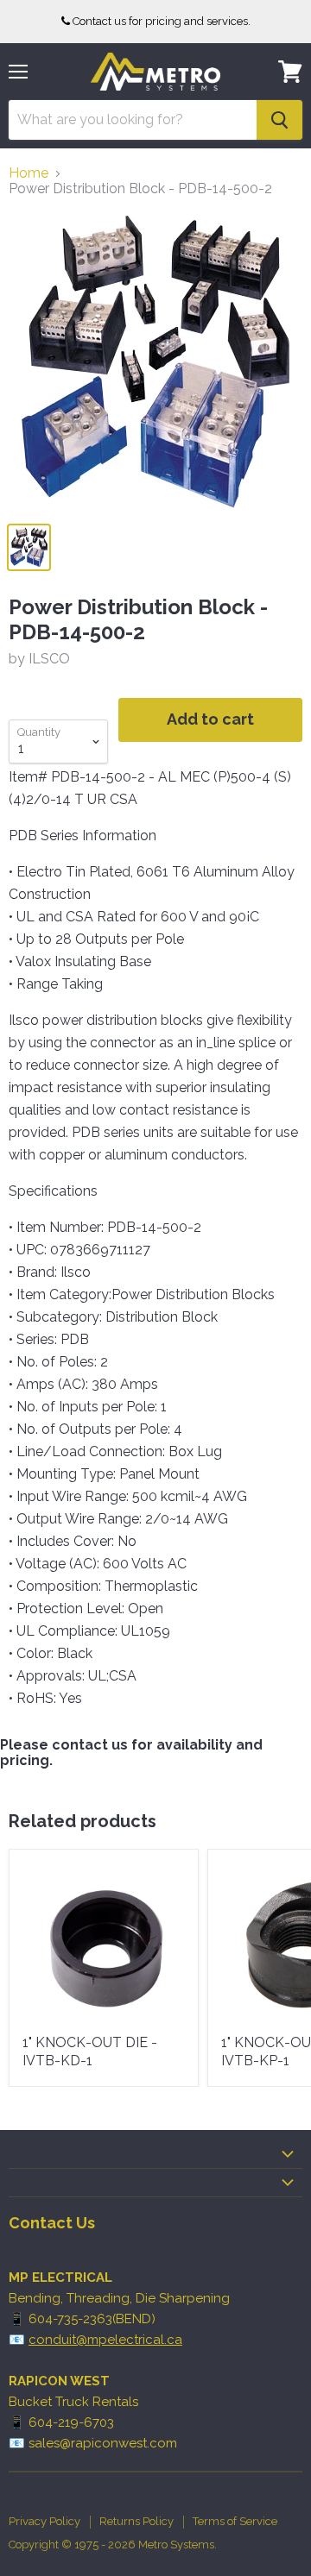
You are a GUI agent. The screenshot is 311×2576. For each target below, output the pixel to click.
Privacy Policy (44, 2521)
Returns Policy (136, 2521)
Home (29, 173)
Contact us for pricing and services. (162, 21)
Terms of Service (235, 2521)
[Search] (279, 120)
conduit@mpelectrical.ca (105, 2340)
